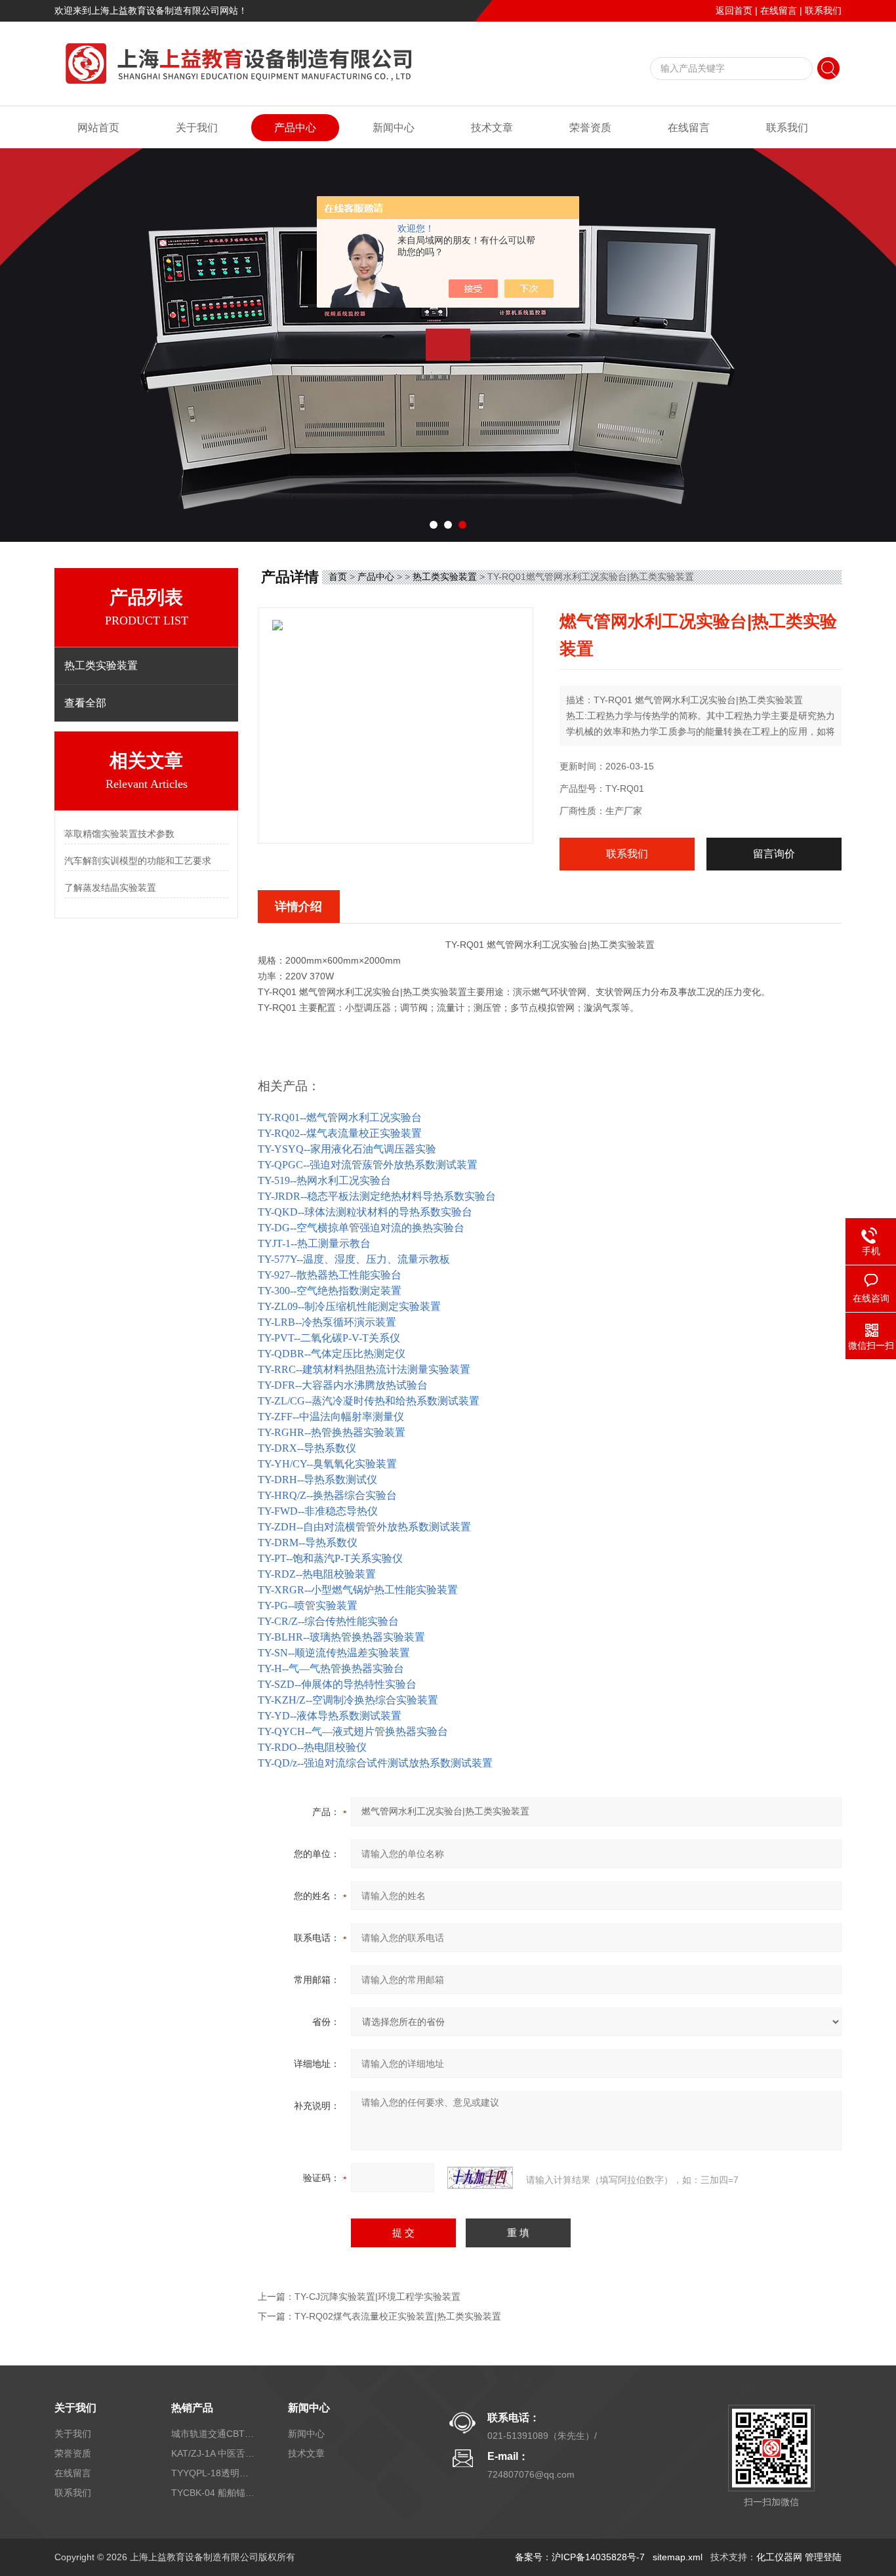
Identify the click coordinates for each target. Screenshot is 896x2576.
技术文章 (492, 128)
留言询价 (774, 854)
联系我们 (823, 10)
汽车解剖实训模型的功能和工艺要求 (138, 861)
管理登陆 (823, 2557)
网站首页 (98, 128)
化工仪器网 (779, 2557)
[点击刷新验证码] (480, 2178)
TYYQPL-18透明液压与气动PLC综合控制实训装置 (214, 2473)
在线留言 (779, 10)
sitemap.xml (678, 2557)
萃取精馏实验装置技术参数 (119, 834)
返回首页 (734, 10)
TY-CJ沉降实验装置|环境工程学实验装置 (377, 2297)
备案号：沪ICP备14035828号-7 (580, 2557)
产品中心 (295, 128)
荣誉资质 (590, 128)
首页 (338, 577)
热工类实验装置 (445, 577)
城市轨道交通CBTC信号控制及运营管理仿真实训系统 (214, 2434)
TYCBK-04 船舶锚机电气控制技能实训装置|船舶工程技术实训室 (214, 2493)
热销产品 (192, 2408)
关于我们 (197, 128)
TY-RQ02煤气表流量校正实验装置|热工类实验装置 (398, 2316)
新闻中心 (394, 128)
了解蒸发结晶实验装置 (110, 888)
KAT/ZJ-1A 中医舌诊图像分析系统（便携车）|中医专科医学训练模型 (214, 2453)
